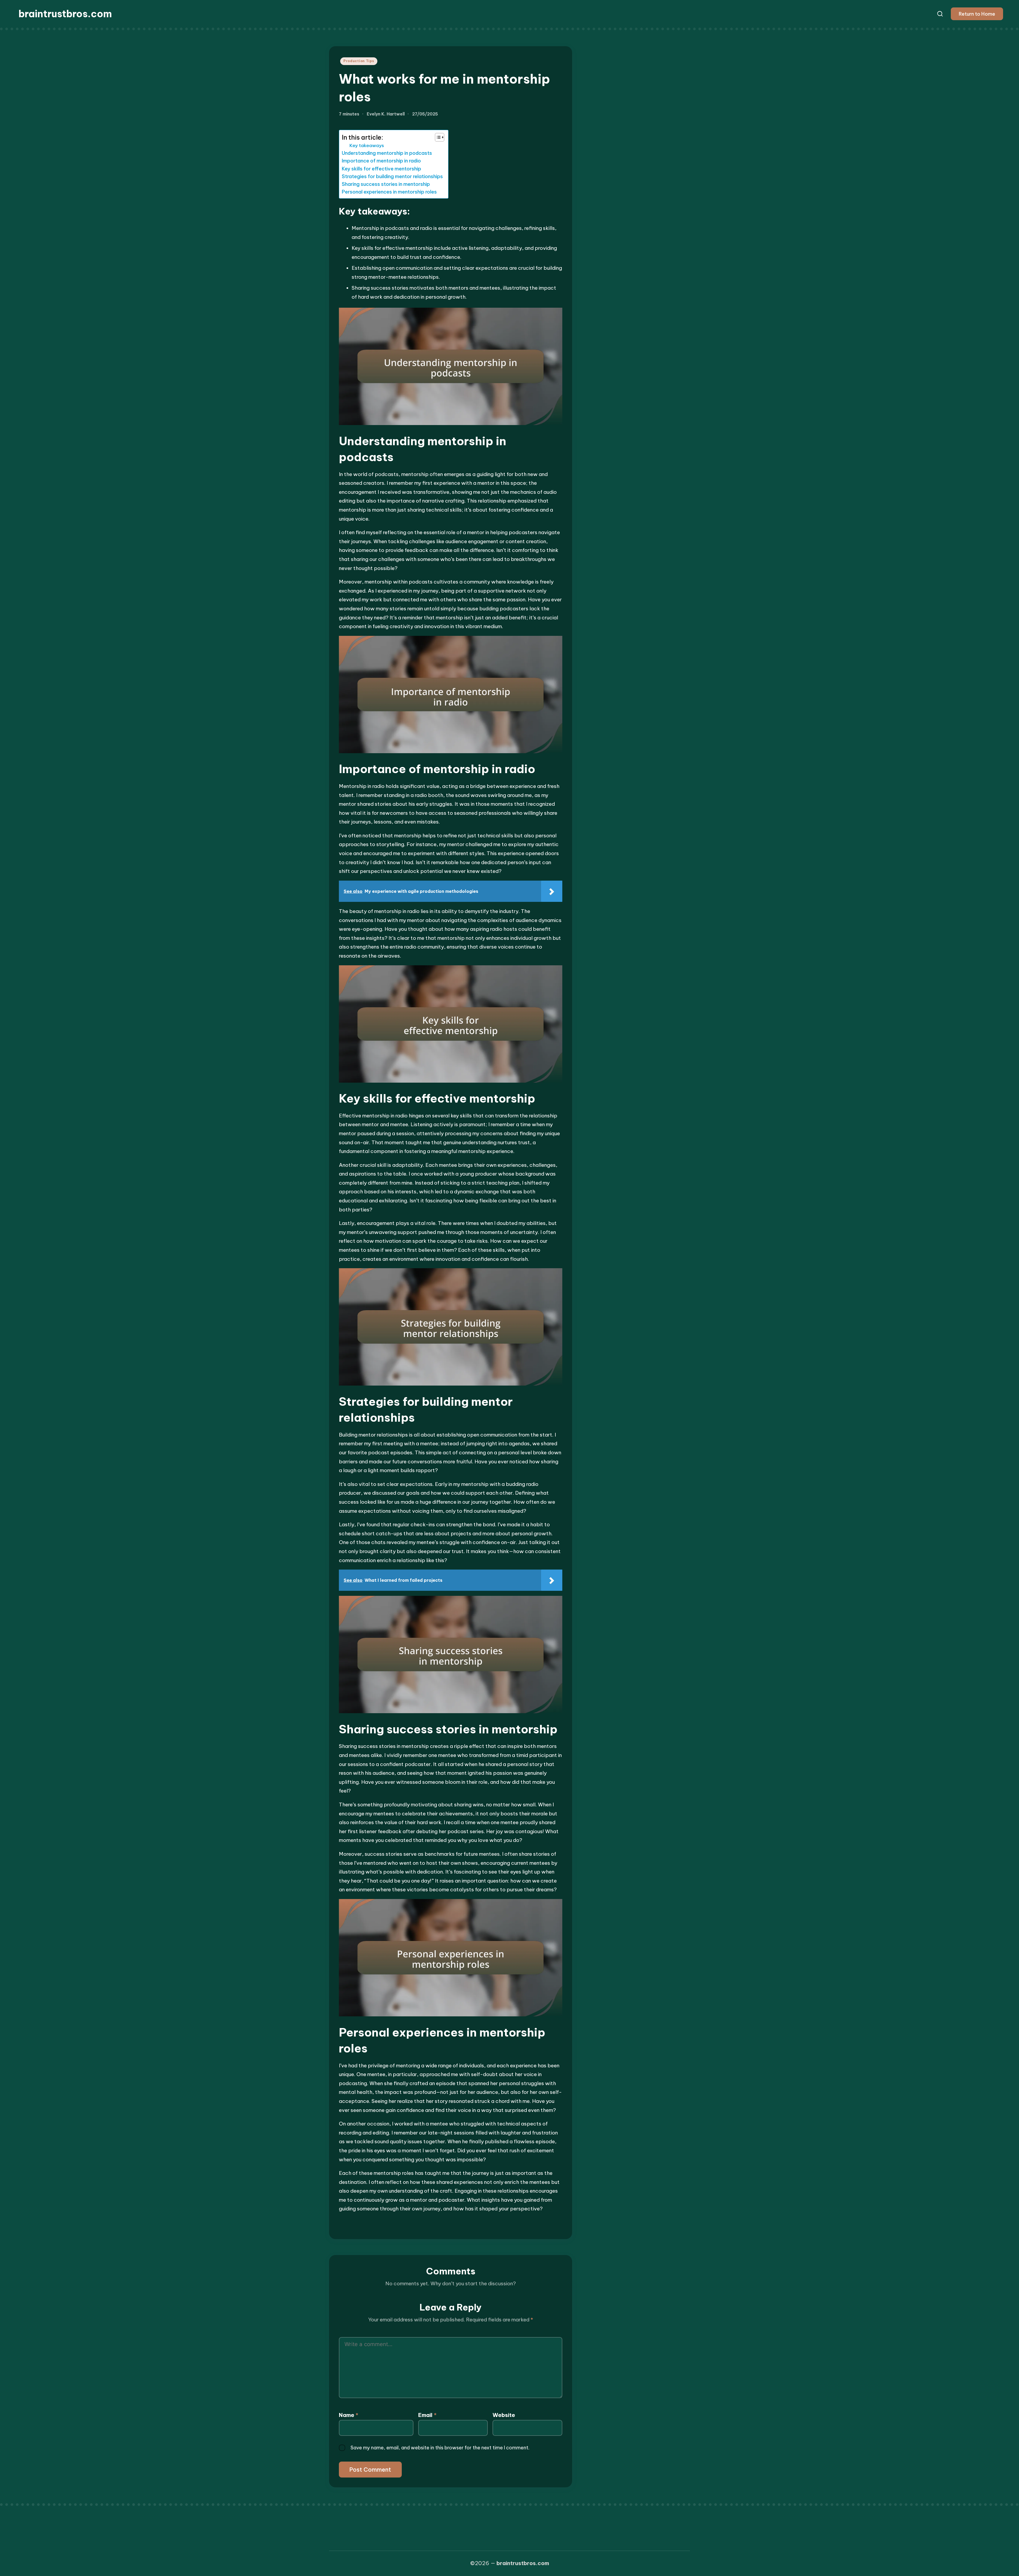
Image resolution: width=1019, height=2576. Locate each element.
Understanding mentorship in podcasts (387, 153)
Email (427, 2415)
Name (349, 2415)
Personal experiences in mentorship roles (389, 192)
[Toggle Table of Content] (437, 137)
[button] (977, 14)
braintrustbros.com (65, 14)
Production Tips (359, 61)
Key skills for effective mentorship (381, 169)
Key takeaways (367, 145)
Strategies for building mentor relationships (392, 176)
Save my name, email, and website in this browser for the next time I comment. (440, 2448)
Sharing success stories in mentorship (386, 184)
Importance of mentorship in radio (381, 161)
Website (504, 2415)
